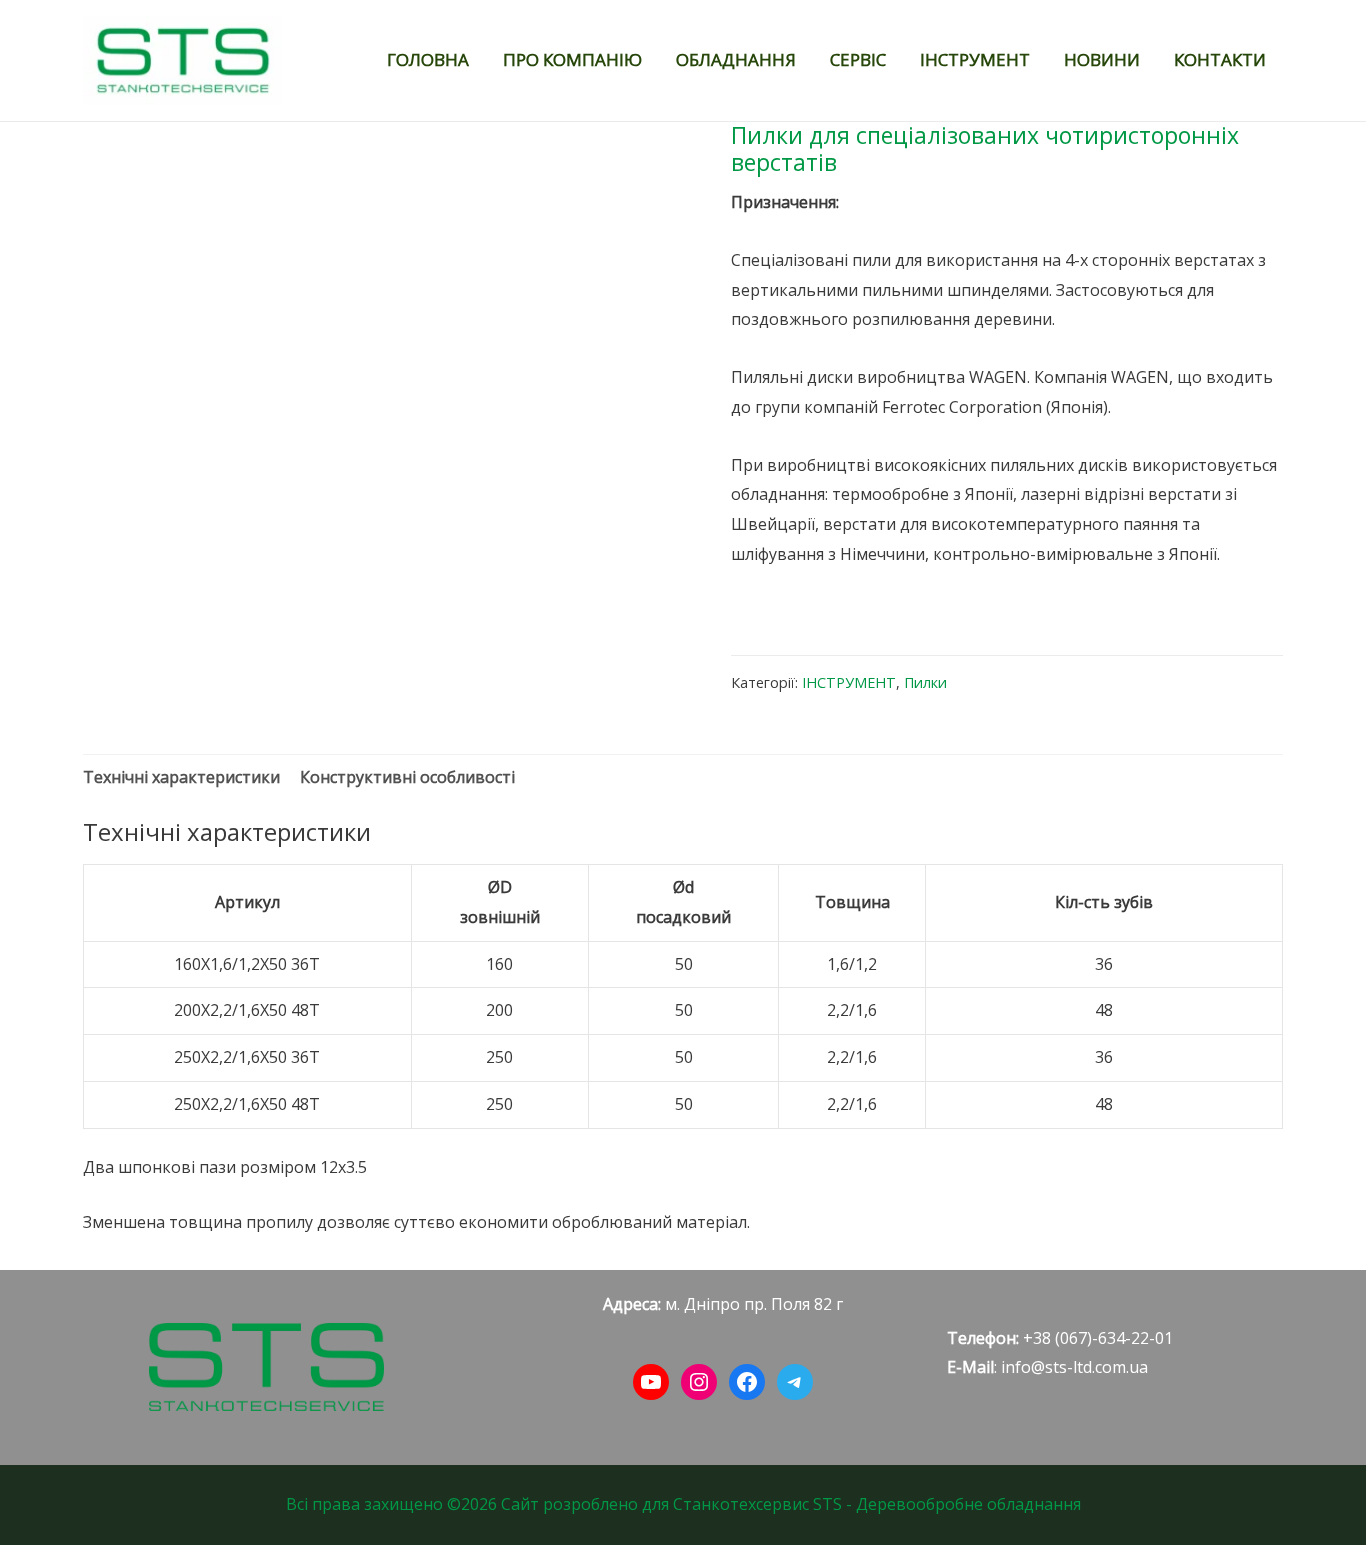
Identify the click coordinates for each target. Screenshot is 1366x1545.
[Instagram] (699, 1382)
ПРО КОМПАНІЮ (572, 59)
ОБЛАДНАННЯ (736, 59)
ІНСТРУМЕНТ (975, 59)
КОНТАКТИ (1220, 59)
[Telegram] (795, 1382)
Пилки (925, 682)
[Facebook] (747, 1382)
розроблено (590, 1504)
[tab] (181, 778)
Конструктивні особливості (407, 777)
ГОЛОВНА (428, 59)
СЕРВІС (858, 59)
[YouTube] (651, 1382)
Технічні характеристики (181, 777)
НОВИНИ (1102, 59)
